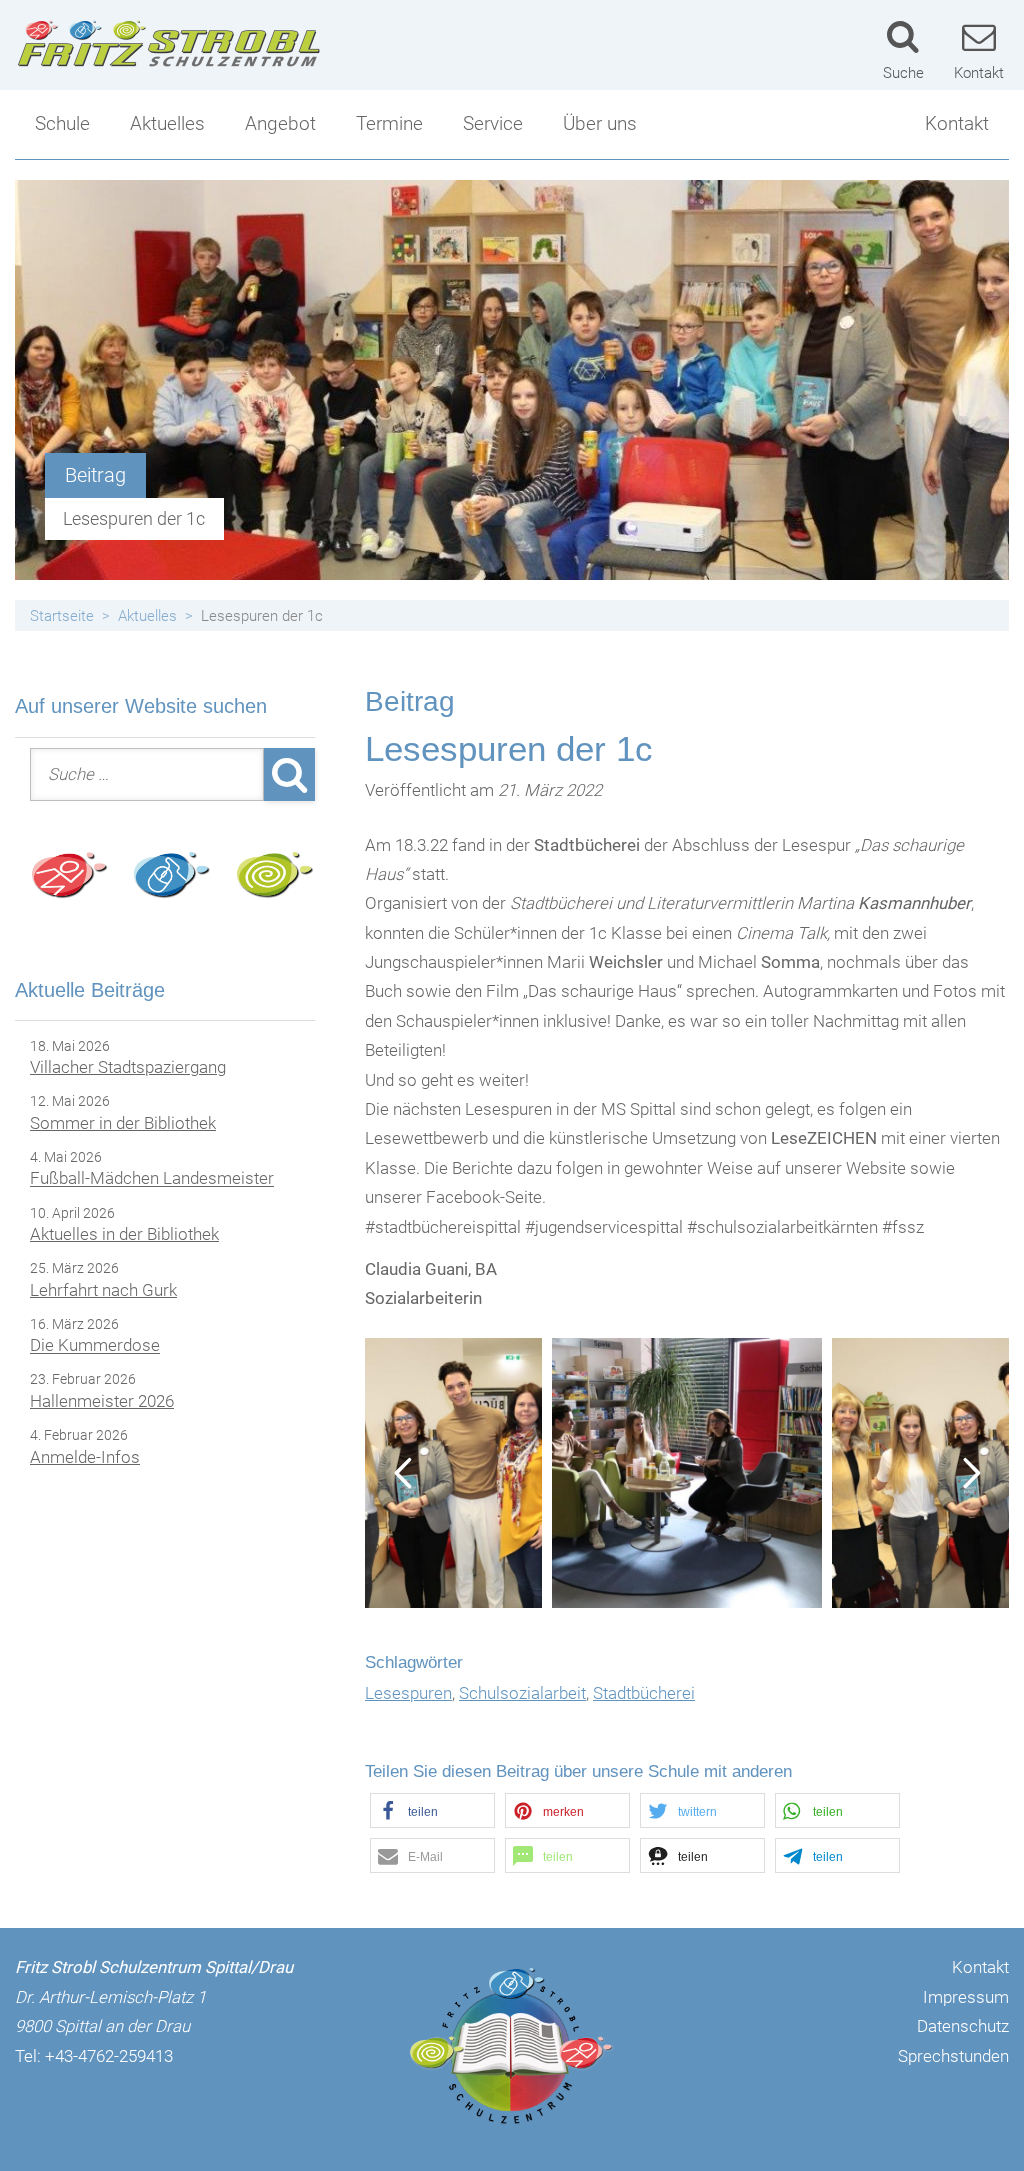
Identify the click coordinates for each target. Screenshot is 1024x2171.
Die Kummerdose (95, 1346)
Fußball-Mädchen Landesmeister (152, 1179)
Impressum (966, 1997)
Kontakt (957, 123)
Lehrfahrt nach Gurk (103, 1290)
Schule (62, 123)
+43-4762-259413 (109, 2056)
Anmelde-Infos (85, 1457)
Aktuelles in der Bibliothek (124, 1234)
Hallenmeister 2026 (102, 1401)
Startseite (62, 616)
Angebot (280, 123)
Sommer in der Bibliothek (123, 1123)
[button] (432, 1810)
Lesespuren (408, 1693)
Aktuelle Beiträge (90, 990)
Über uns (600, 123)
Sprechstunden (953, 2056)
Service (493, 123)
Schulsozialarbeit (522, 1693)
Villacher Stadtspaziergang (128, 1067)
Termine (389, 123)
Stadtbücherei (644, 1693)
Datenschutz (963, 2026)
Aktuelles (167, 123)
